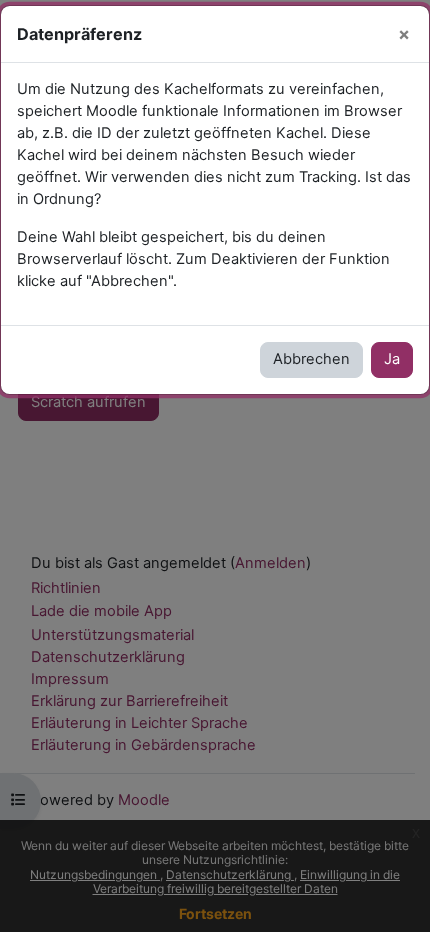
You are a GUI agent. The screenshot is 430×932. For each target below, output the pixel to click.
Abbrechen (311, 359)
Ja (392, 359)
